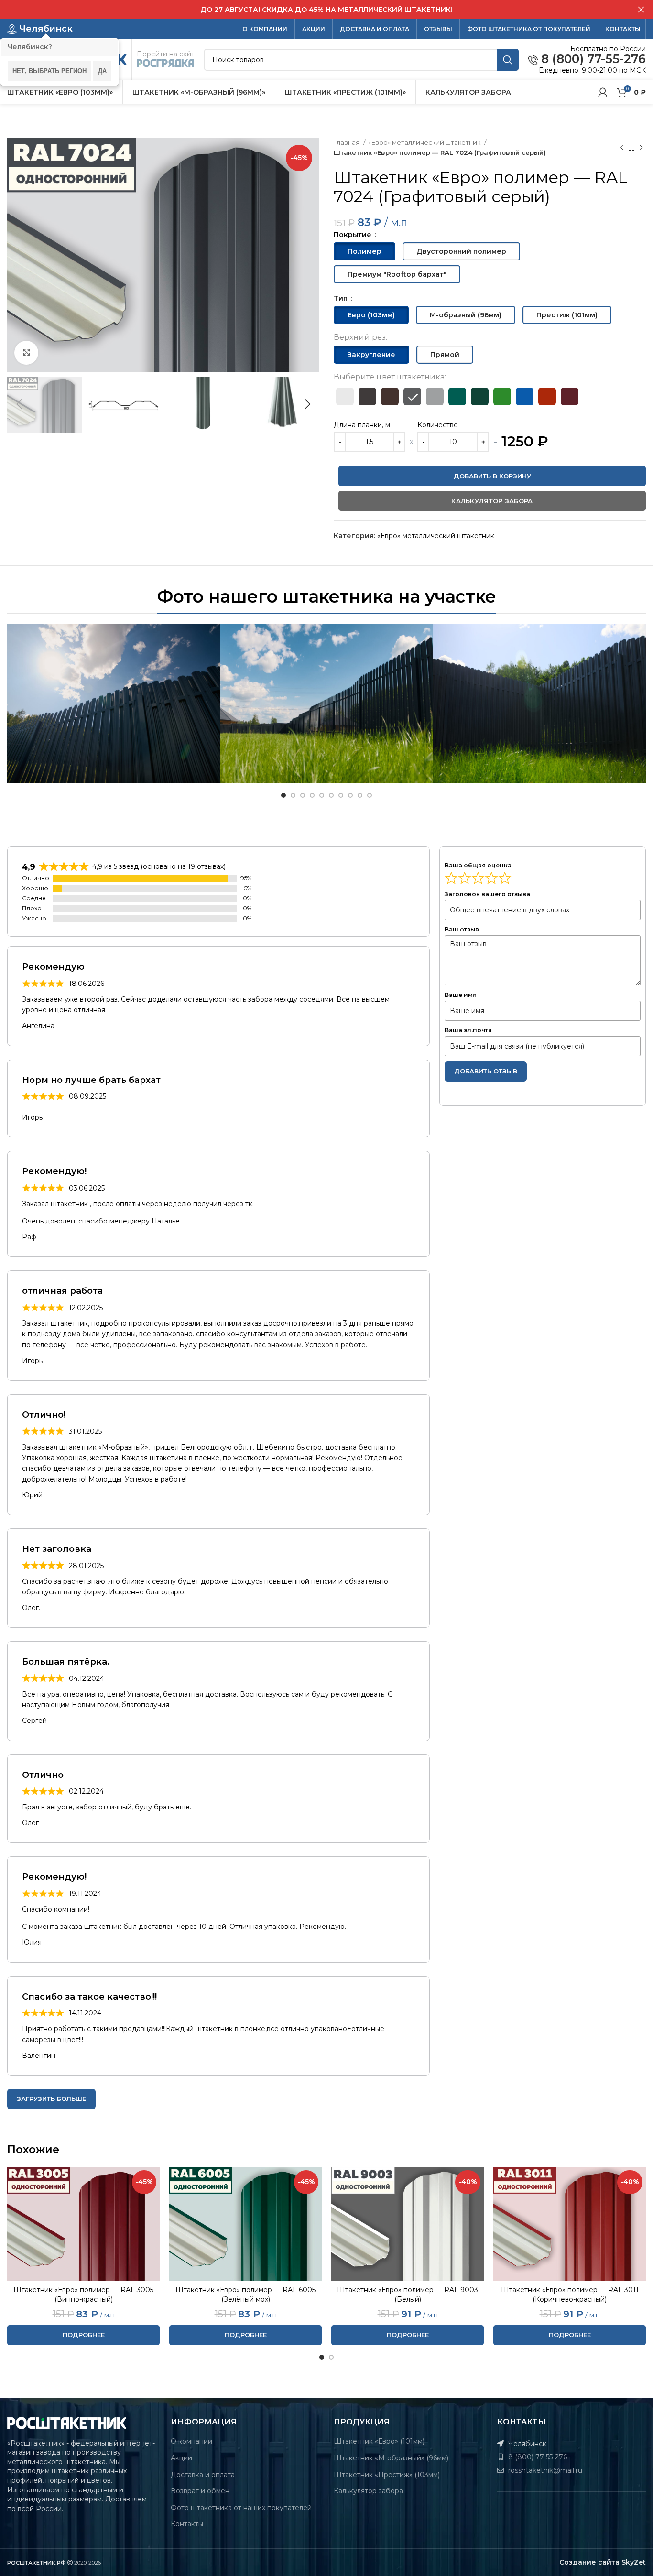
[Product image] (83, 2224)
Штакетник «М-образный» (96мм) (391, 2458)
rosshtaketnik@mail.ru (544, 2470)
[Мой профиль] (603, 92)
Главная (347, 142)
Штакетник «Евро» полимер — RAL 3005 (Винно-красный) (83, 2295)
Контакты (187, 2524)
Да (102, 70)
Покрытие (354, 235)
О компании (191, 2441)
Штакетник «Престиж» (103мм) (387, 2475)
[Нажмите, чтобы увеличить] (26, 353)
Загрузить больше (51, 2099)
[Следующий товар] (641, 148)
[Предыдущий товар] (622, 148)
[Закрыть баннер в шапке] (641, 10)
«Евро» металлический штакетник (425, 142)
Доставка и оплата (203, 2475)
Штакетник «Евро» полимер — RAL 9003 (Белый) (408, 2295)
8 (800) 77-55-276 (592, 59)
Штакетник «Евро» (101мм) (379, 2441)
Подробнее (84, 2335)
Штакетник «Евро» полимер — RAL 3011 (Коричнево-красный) (570, 2295)
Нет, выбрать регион (49, 70)
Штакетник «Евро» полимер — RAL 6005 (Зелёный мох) (245, 2295)
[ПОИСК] (508, 60)
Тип (342, 298)
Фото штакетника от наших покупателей (241, 2508)
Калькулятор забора (368, 2491)
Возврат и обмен (200, 2491)
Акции (181, 2458)
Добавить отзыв (486, 1071)
